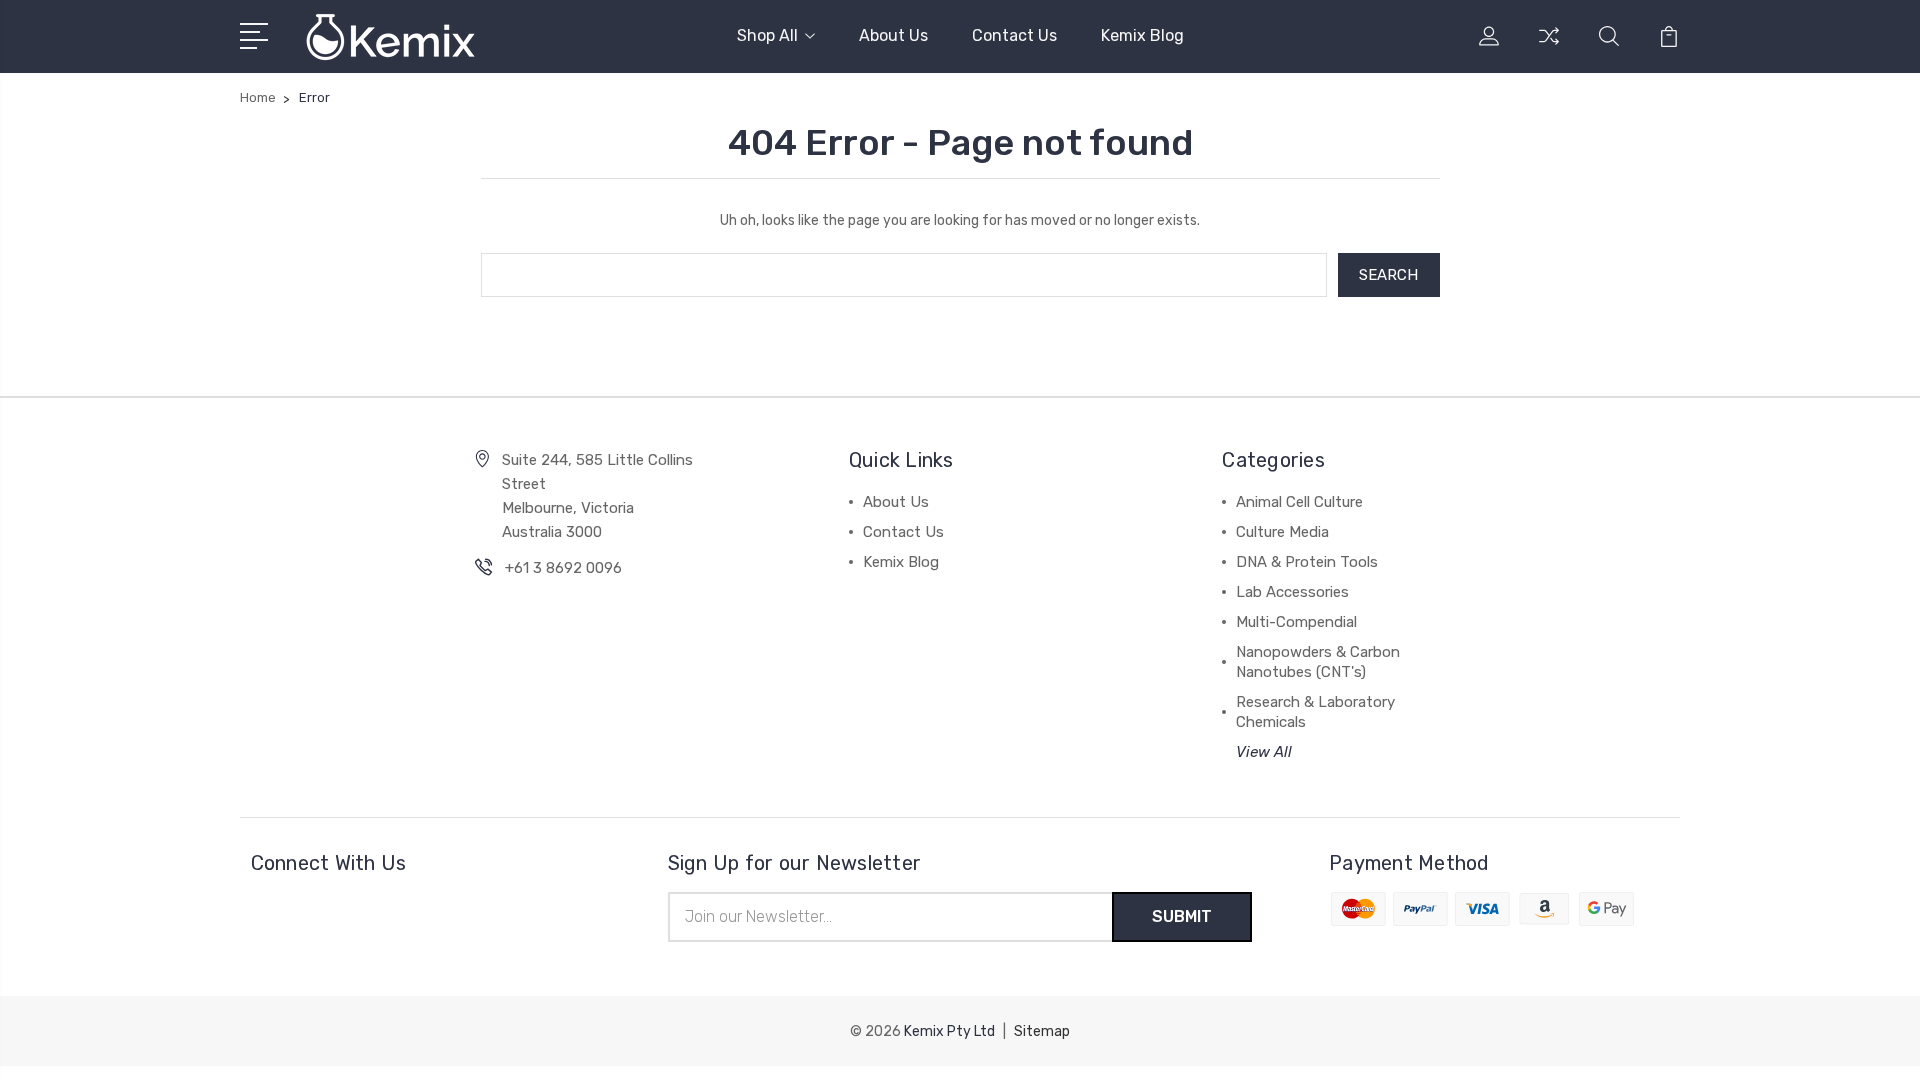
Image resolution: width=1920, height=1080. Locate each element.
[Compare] (1549, 48)
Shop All (767, 35)
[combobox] (904, 275)
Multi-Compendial (1296, 622)
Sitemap (1042, 1031)
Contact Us (1014, 35)
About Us (893, 35)
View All (1264, 752)
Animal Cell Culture (1299, 502)
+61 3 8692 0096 (563, 568)
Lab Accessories (1292, 592)
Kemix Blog (1142, 35)
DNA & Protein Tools (1307, 562)
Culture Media (1282, 532)
